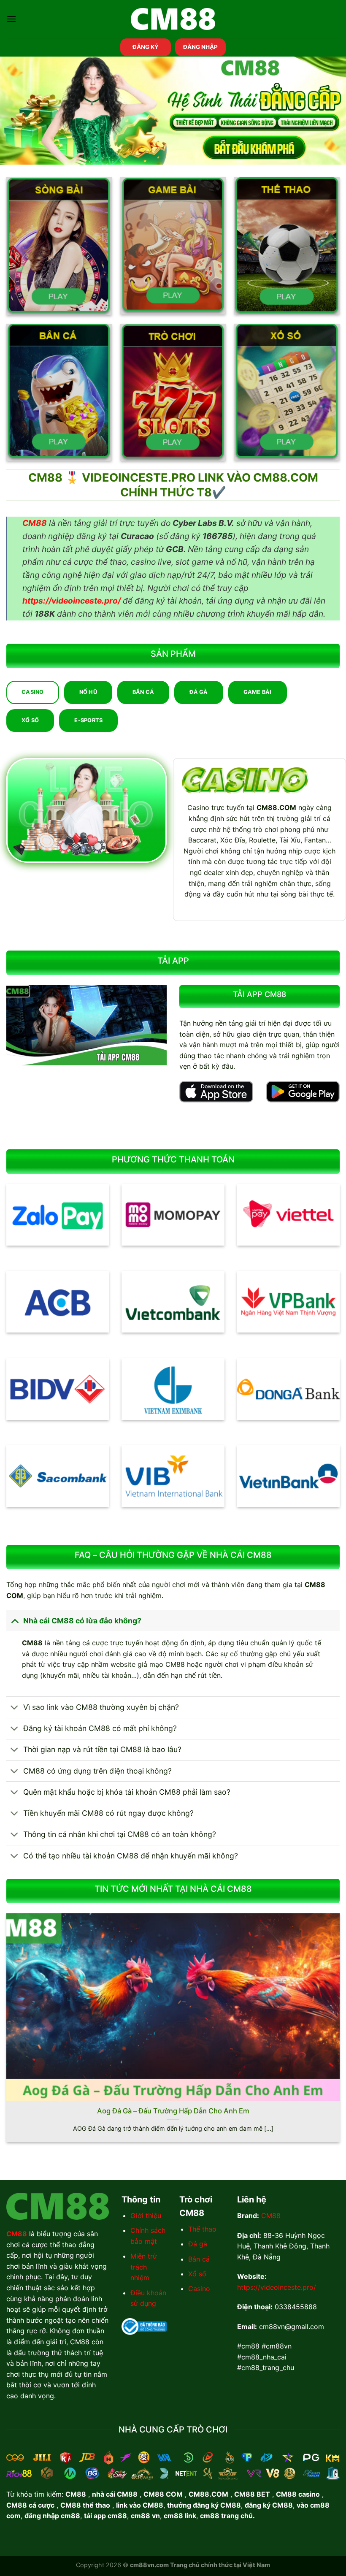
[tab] (33, 692)
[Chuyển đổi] (15, 1621)
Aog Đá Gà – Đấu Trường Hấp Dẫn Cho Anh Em (173, 2111)
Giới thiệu (146, 2216)
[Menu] (11, 19)
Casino (199, 2289)
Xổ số (197, 2274)
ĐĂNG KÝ (146, 47)
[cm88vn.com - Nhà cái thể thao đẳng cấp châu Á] (173, 19)
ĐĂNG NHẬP (200, 47)
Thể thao (202, 2229)
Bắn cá (199, 2259)
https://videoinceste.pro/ (277, 2287)
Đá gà (198, 2244)
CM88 (271, 2216)
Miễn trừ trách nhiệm (144, 2267)
